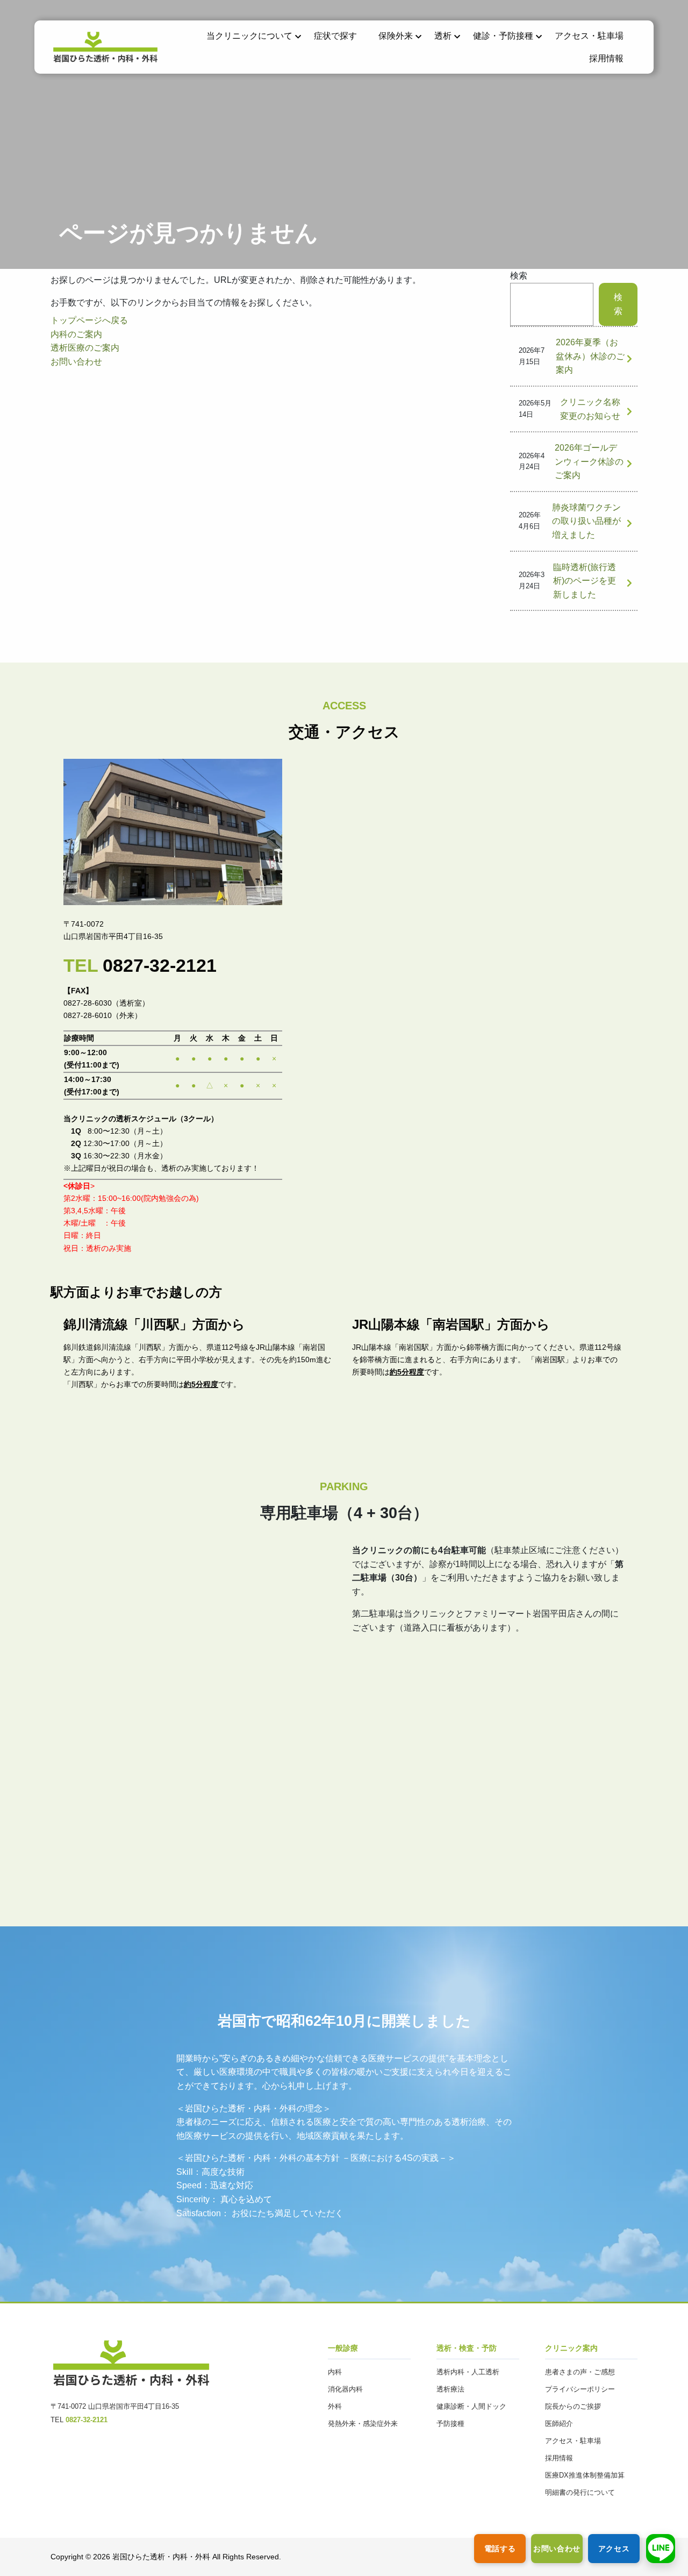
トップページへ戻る (89, 320)
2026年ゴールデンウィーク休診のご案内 (589, 461)
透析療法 (450, 2389)
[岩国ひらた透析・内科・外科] (105, 57)
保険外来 (396, 36)
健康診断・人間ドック (471, 2406)
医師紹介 (559, 2424)
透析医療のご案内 (85, 348)
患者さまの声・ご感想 (580, 2372)
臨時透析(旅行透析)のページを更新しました (585, 581)
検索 (519, 276)
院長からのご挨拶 (573, 2406)
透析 (443, 36)
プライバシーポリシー (580, 2389)
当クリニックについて (249, 36)
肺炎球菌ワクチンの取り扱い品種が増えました (586, 521)
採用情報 (606, 58)
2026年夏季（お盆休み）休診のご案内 (590, 356)
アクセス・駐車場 (589, 36)
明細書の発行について (580, 2492)
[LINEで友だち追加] (661, 2549)
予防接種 (450, 2424)
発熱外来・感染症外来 (363, 2424)
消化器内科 (345, 2389)
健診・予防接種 (503, 36)
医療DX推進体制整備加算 (585, 2475)
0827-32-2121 (160, 966)
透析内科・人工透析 (468, 2372)
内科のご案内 (76, 334)
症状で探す (335, 36)
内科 (335, 2372)
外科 (335, 2406)
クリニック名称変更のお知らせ (590, 409)
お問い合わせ (76, 362)
